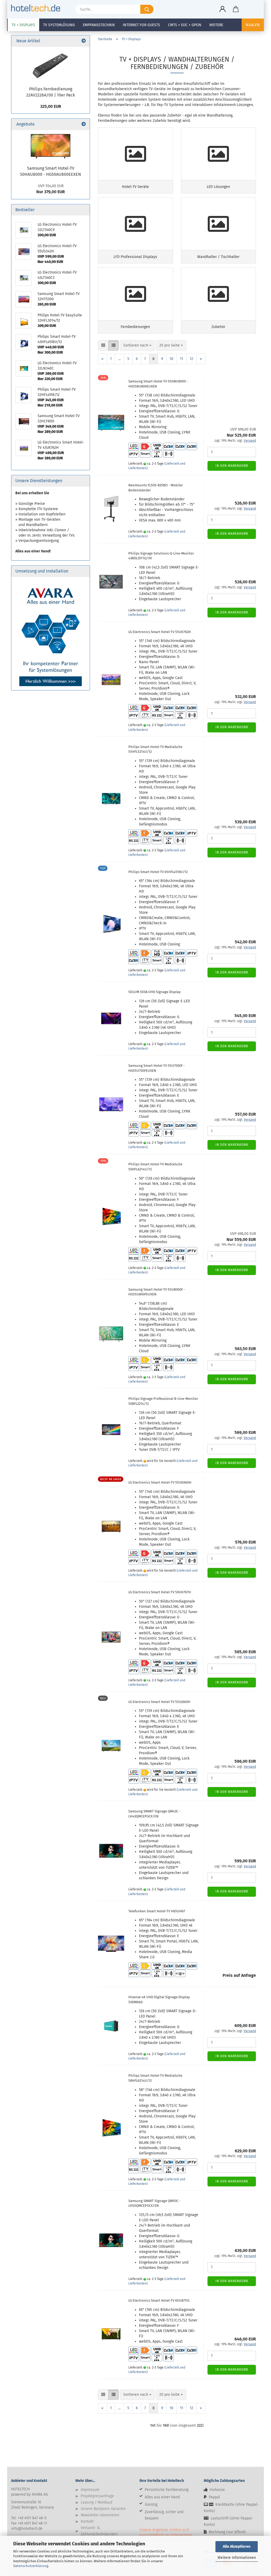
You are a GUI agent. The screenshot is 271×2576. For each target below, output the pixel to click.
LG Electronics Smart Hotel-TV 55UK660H (160, 1482)
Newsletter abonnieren (100, 2515)
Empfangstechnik (99, 25)
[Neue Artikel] (84, 41)
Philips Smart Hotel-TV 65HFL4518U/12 (158, 872)
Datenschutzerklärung (31, 2566)
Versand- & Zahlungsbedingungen (99, 2531)
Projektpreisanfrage (97, 2496)
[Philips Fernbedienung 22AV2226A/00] (51, 65)
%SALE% (253, 25)
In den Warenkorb (232, 466)
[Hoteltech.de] (38, 8)
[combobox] (137, 345)
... (119, 359)
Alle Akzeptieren (237, 2547)
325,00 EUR (51, 106)
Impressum (90, 2490)
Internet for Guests (141, 25)
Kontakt (87, 2521)
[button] (223, 9)
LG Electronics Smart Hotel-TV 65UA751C (159, 2300)
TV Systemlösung (59, 25)
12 (191, 359)
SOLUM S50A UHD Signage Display (154, 992)
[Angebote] (84, 124)
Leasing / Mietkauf (97, 2502)
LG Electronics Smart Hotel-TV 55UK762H (160, 632)
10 (171, 359)
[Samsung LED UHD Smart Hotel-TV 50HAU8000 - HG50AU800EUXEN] (51, 146)
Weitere (216, 25)
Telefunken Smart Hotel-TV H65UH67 (157, 1911)
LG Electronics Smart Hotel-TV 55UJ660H (159, 1702)
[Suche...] (147, 9)
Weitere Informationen (237, 2558)
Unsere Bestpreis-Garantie (103, 2509)
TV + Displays (23, 25)
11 (182, 359)
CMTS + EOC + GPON (185, 25)
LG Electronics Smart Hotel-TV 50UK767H (160, 1592)
